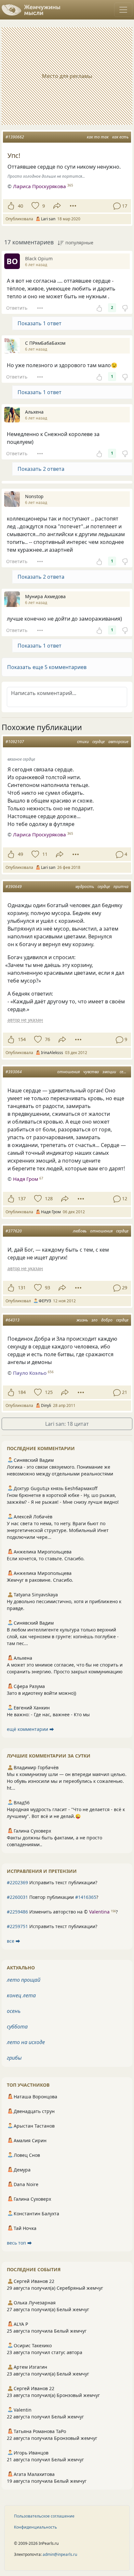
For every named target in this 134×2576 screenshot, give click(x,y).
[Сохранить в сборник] (35, 206)
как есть (120, 137)
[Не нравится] (125, 308)
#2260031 (17, 1897)
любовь (80, 1231)
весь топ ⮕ (19, 2243)
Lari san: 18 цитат (67, 1424)
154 (22, 1039)
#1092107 (15, 742)
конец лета (21, 1995)
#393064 (14, 1072)
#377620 (14, 1231)
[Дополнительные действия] (73, 206)
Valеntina (99, 1912)
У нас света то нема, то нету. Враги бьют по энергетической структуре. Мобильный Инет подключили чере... (58, 1530)
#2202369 (17, 1882)
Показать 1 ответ (40, 323)
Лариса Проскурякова (40, 186)
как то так (98, 137)
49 (20, 854)
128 (49, 1198)
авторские (118, 742)
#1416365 (86, 1897)
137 (22, 1198)
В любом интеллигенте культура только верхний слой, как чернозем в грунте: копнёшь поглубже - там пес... (63, 1636)
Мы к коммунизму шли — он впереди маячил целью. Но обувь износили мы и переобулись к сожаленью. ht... (67, 1781)
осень (14, 2011)
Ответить (17, 308)
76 (47, 1039)
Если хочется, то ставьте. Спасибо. (46, 1558)
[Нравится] (11, 206)
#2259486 (17, 1912)
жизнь (82, 1320)
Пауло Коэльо (30, 1373)
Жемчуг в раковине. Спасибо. (40, 1580)
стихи (83, 742)
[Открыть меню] (123, 10)
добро (107, 1320)
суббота (17, 2027)
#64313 (13, 1320)
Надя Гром (26, 1179)
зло (94, 1320)
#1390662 (15, 137)
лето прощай (24, 1980)
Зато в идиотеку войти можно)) (41, 1693)
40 (20, 206)
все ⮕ (13, 1941)
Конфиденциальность (35, 2527)
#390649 (14, 887)
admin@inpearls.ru (60, 2554)
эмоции (109, 1072)
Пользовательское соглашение (44, 2516)
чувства (91, 1072)
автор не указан (25, 1020)
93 (47, 1288)
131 (22, 1288)
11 (45, 854)
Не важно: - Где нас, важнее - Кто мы (48, 1714)
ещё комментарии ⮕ (30, 1729)
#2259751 (17, 1926)
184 (22, 1392)
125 (49, 1392)
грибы (14, 2058)
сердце (99, 742)
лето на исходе (26, 2042)
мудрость (85, 887)
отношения (68, 1072)
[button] (67, 667)
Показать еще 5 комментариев (47, 667)
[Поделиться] (57, 206)
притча (121, 887)
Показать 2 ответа (41, 469)
